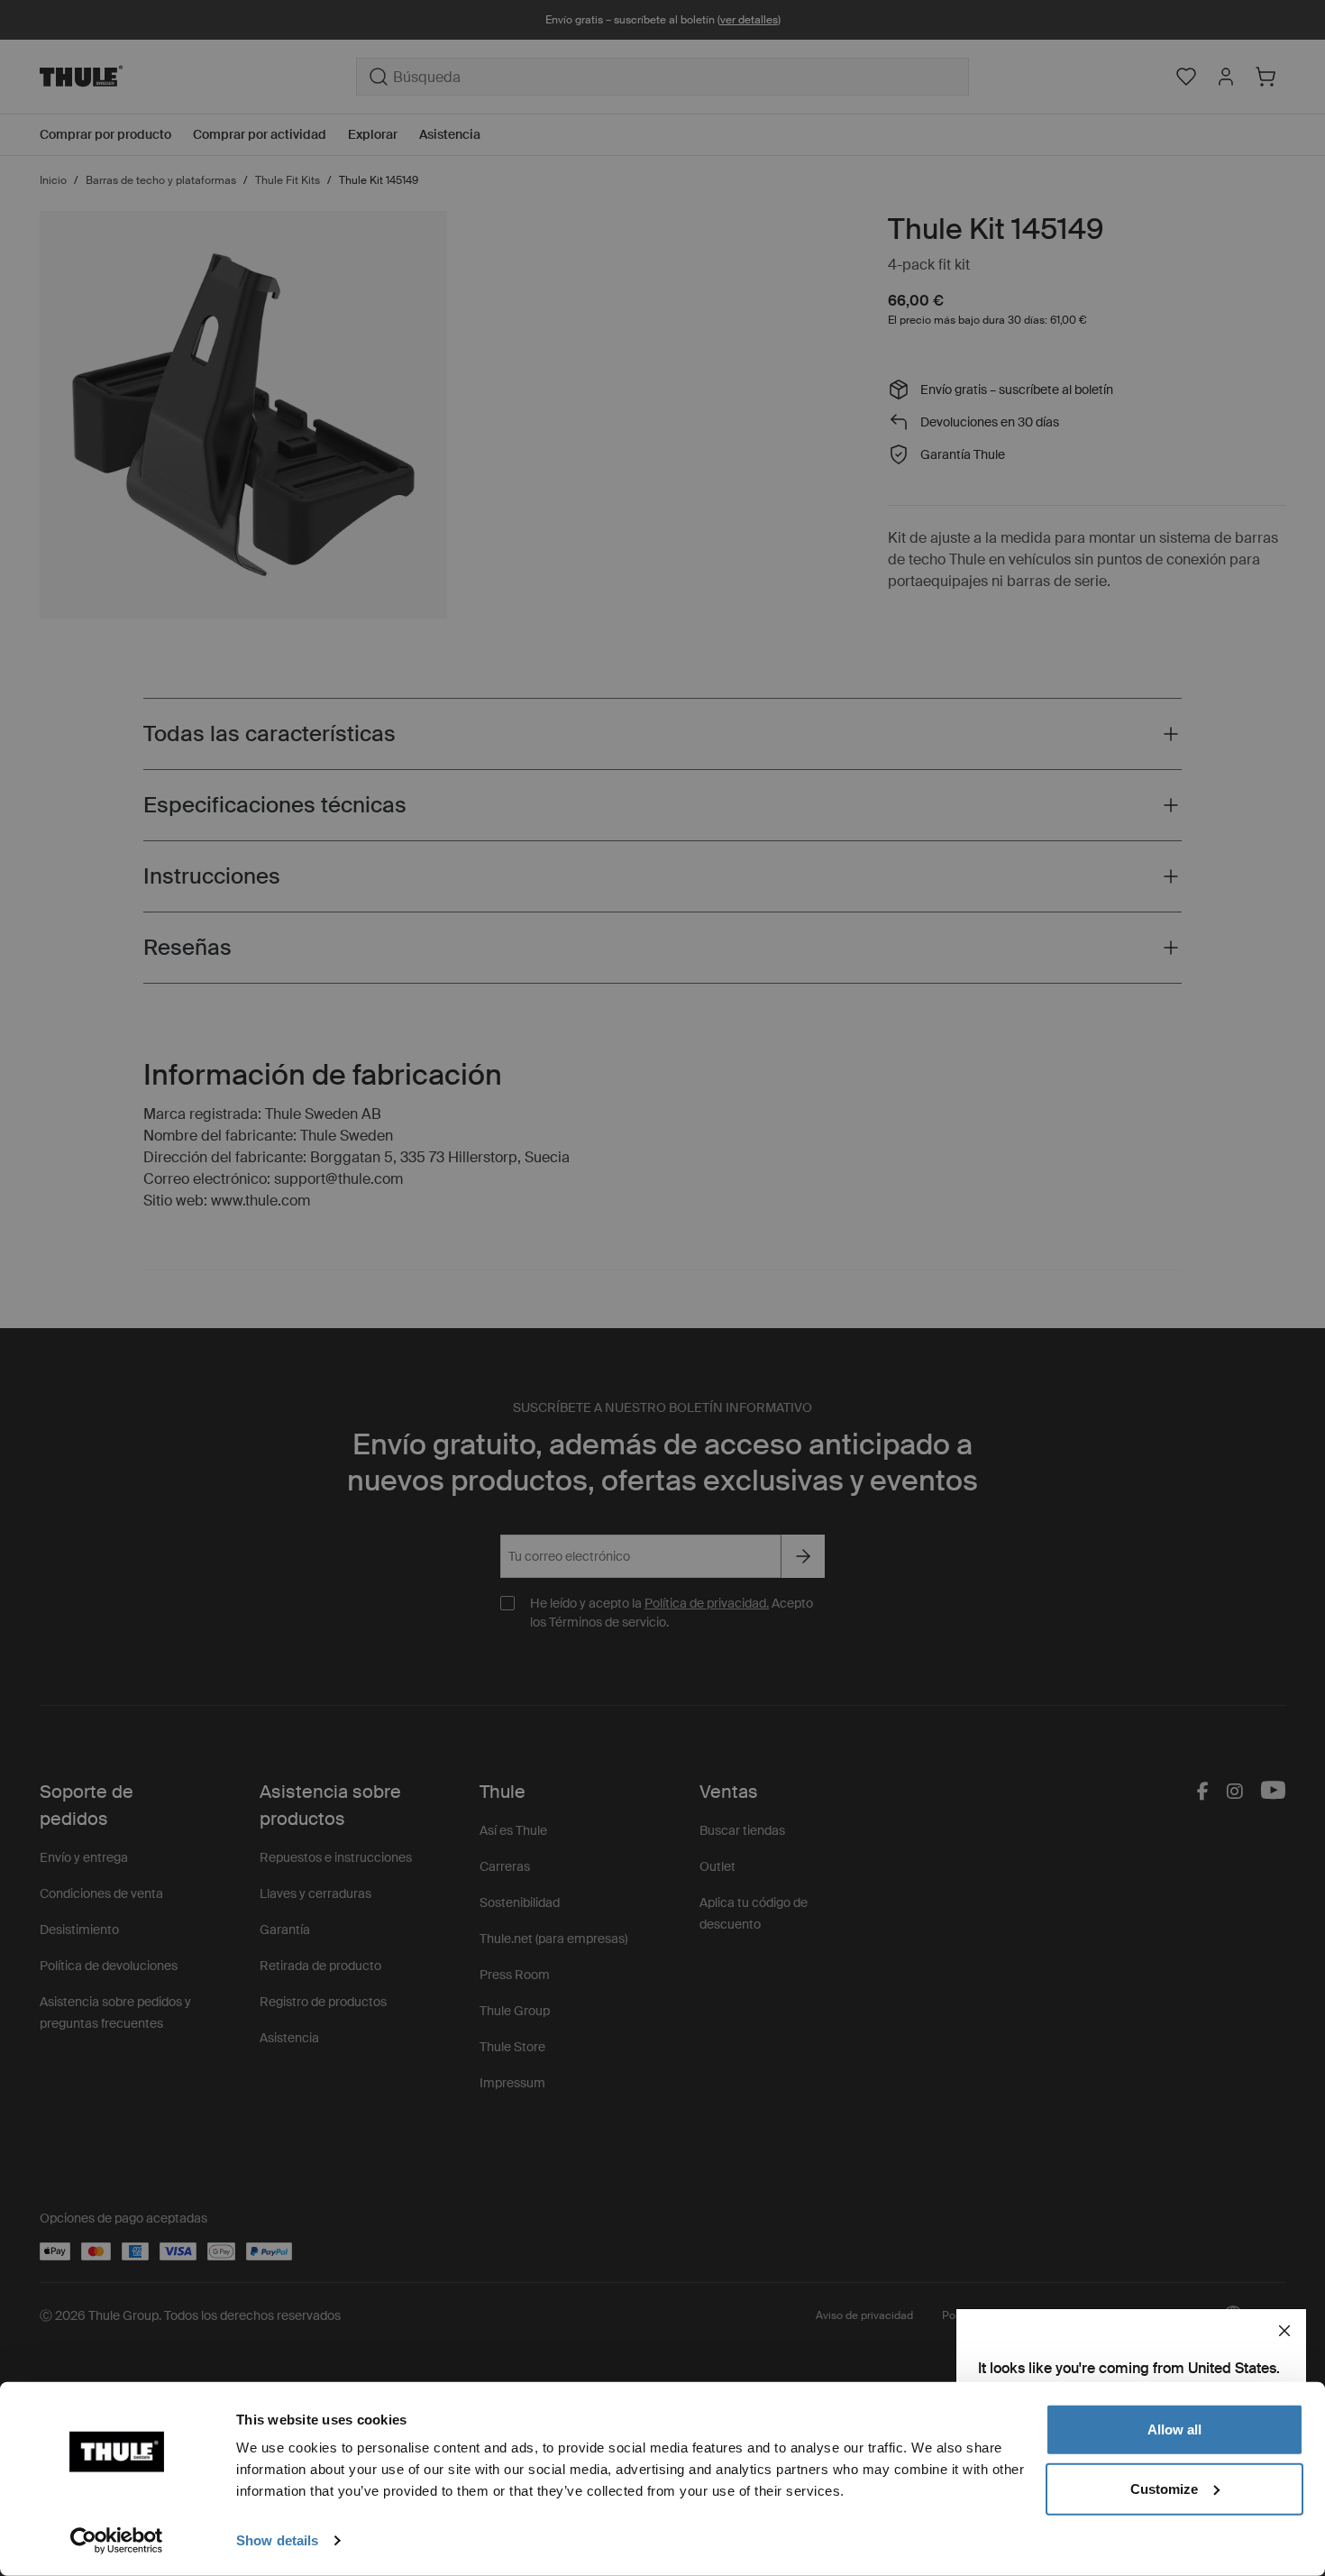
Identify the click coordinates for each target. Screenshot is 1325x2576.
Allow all (1174, 2429)
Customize (1164, 2488)
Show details (277, 2540)
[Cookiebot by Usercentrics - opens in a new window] (117, 2541)
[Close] (1284, 2331)
